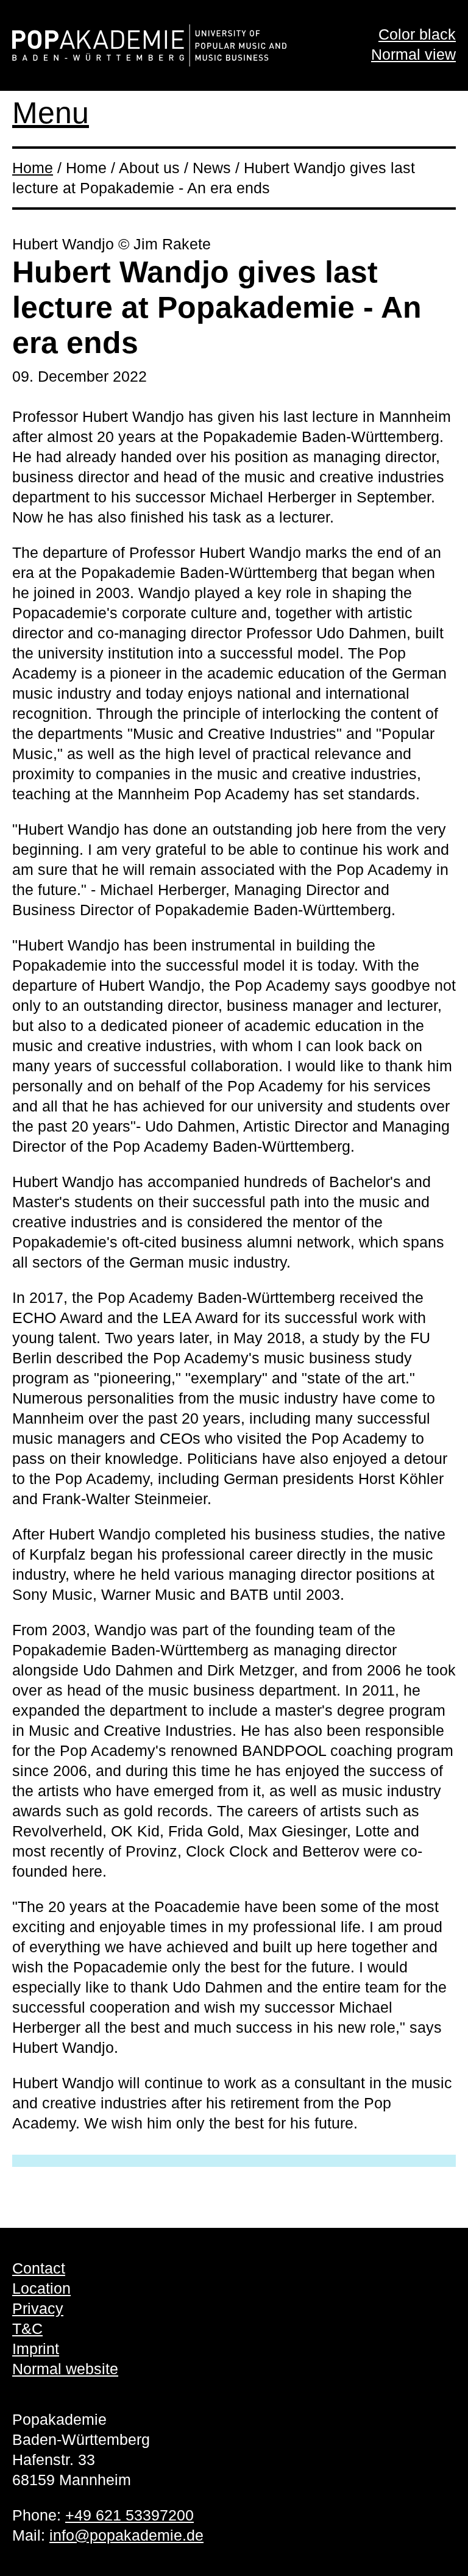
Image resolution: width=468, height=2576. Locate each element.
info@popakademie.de (126, 2535)
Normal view (413, 54)
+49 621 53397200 (129, 2515)
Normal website (65, 2369)
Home (33, 168)
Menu (51, 113)
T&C (27, 2328)
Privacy (38, 2308)
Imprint (36, 2349)
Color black (417, 34)
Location (41, 2288)
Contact (39, 2268)
